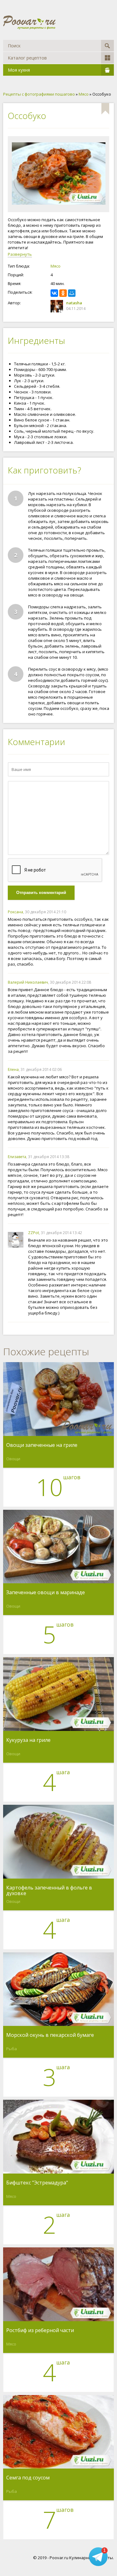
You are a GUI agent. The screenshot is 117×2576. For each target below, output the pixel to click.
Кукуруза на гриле (28, 1740)
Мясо (56, 266)
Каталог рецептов (27, 58)
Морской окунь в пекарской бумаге (50, 2035)
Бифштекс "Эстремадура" (37, 2183)
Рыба (12, 2049)
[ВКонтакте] (54, 293)
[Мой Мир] (72, 293)
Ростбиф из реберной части (40, 2331)
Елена (13, 1069)
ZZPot (34, 1233)
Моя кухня (19, 70)
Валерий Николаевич (28, 982)
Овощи (13, 1459)
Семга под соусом (28, 2478)
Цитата (103, 912)
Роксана (15, 912)
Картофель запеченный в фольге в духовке (49, 1890)
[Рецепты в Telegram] (98, 2557)
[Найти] (107, 46)
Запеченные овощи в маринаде (46, 1593)
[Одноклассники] (63, 293)
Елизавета (17, 1157)
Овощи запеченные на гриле (42, 1445)
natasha (74, 303)
